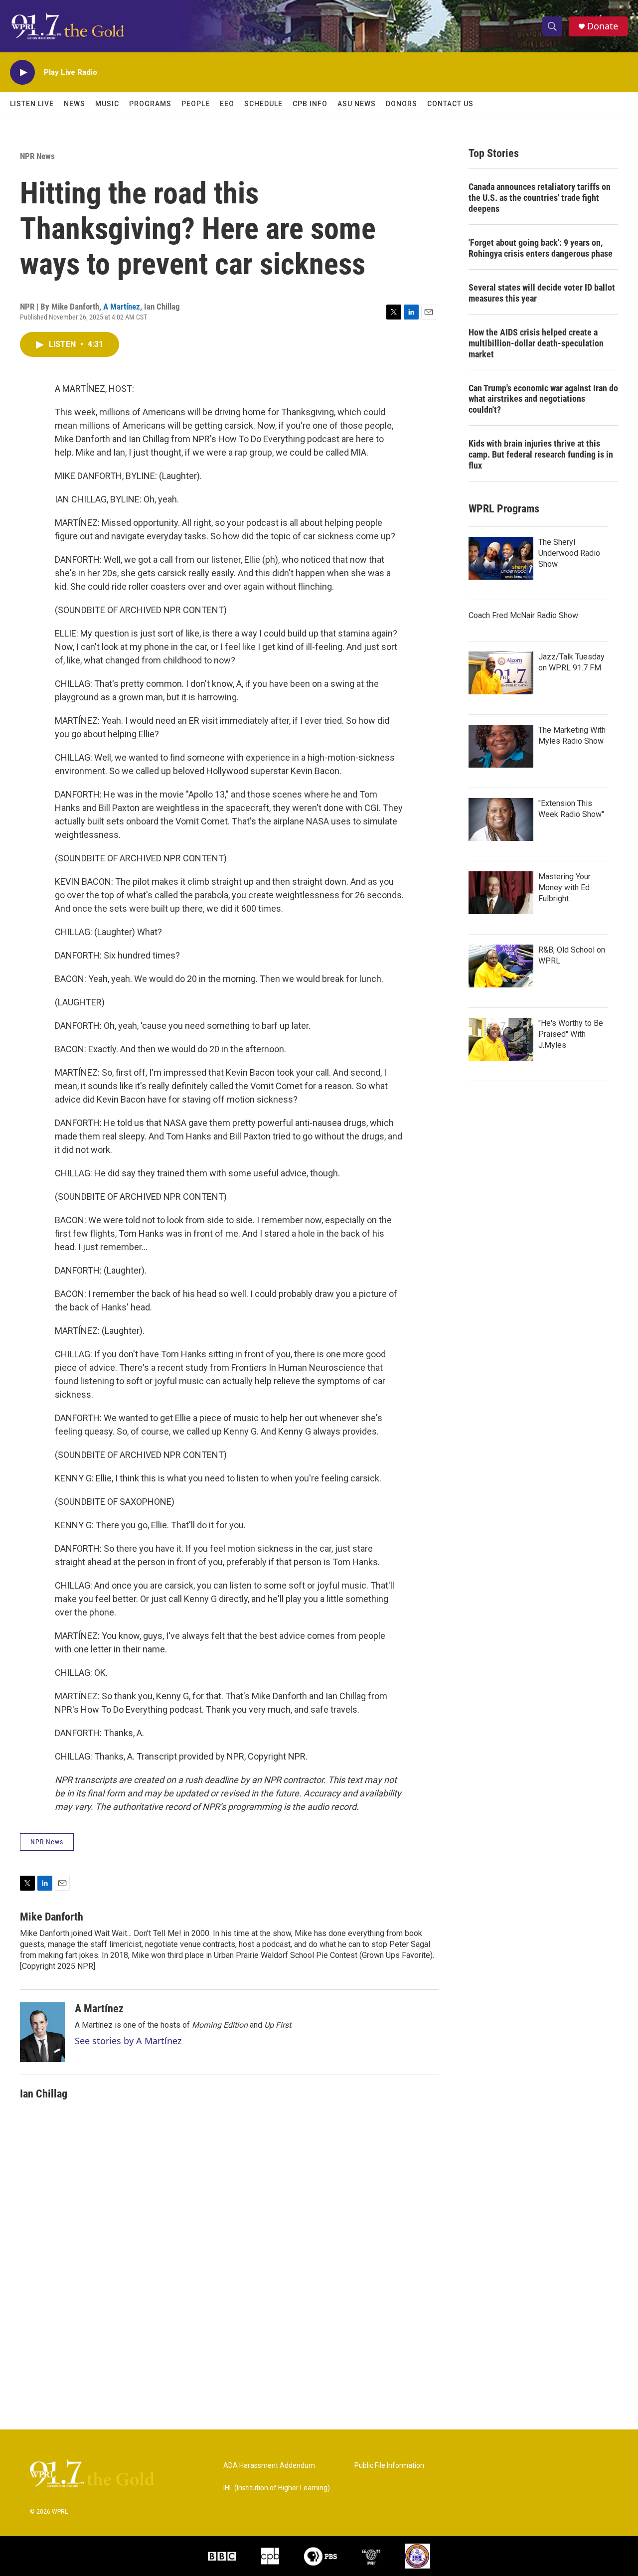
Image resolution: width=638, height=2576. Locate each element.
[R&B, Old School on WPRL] (501, 966)
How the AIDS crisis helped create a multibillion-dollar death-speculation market (536, 343)
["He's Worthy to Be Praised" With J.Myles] (501, 1039)
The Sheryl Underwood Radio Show (569, 553)
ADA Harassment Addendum (269, 2466)
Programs (150, 104)
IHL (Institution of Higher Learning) (277, 2488)
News (75, 104)
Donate (603, 26)
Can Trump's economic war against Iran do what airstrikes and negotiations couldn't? (543, 399)
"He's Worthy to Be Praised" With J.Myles (571, 1034)
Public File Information (389, 2466)
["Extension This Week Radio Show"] (501, 819)
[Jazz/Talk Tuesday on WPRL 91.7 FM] (501, 673)
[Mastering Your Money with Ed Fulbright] (501, 893)
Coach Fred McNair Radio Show (523, 615)
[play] (22, 73)
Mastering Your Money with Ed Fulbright (564, 887)
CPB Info (310, 104)
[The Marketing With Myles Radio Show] (501, 746)
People (196, 104)
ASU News (357, 104)
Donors (401, 104)
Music (107, 104)
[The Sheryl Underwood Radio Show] (501, 558)
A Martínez (122, 307)
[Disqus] (319, 2295)
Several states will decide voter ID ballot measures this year (542, 293)
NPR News (37, 156)
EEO (227, 104)
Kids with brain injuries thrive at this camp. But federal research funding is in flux (541, 454)
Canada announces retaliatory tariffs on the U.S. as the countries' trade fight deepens (540, 198)
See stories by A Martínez (128, 2041)
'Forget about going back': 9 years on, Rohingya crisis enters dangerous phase (541, 248)
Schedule (263, 104)
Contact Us (450, 104)
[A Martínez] (42, 2032)
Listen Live (32, 104)
